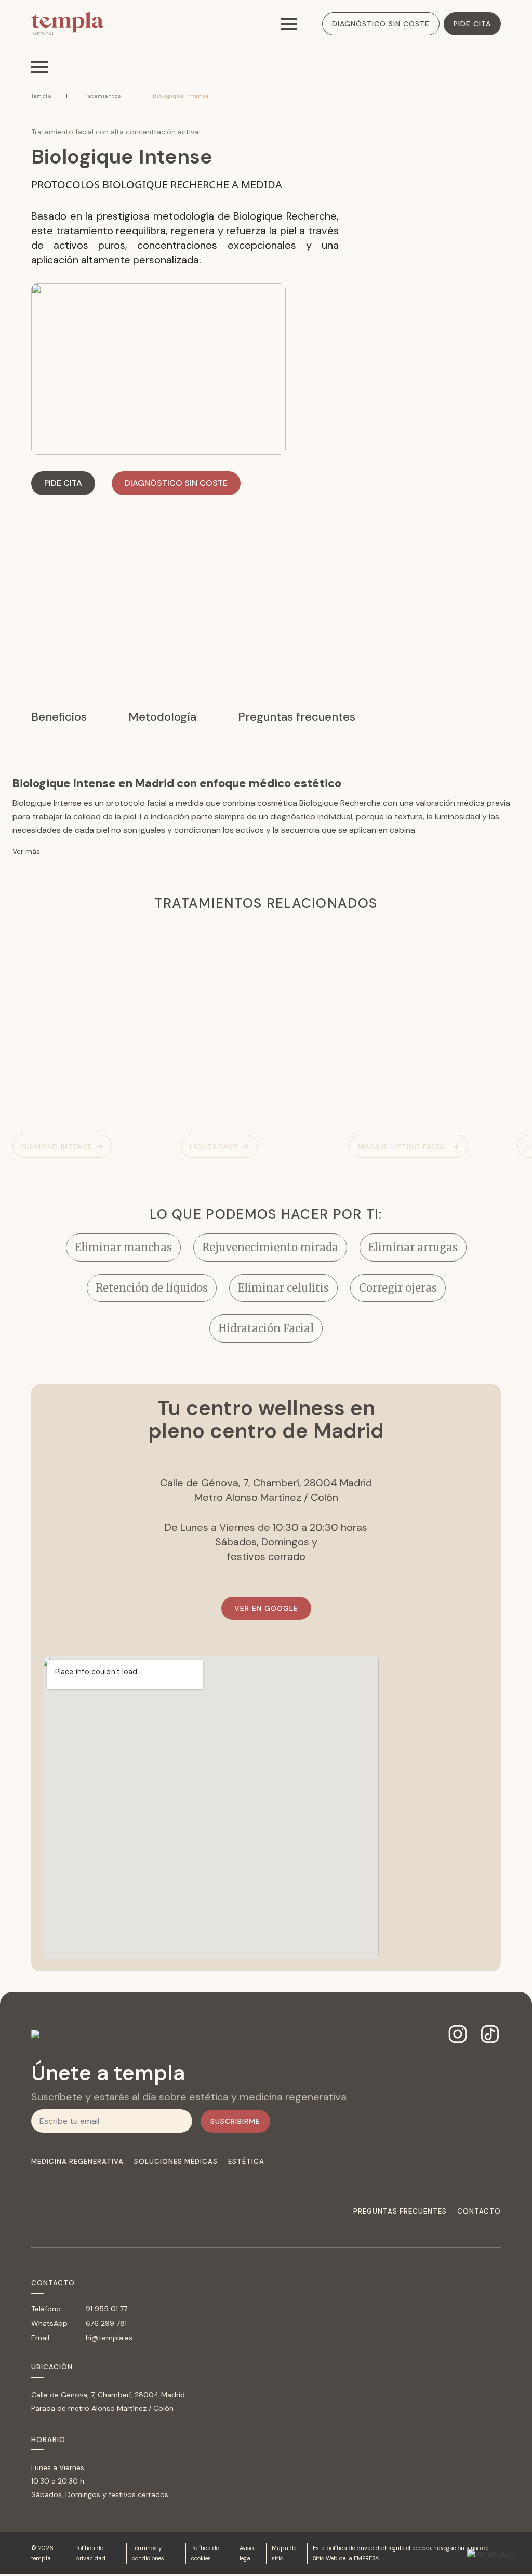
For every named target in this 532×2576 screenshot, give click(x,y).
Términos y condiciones (148, 2553)
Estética (246, 2162)
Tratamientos (102, 96)
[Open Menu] (289, 24)
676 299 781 (106, 2323)
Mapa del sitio (285, 2553)
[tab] (59, 717)
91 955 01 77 (107, 2309)
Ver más (26, 851)
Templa (41, 96)
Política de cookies (205, 2553)
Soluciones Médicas (176, 2162)
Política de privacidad (90, 2553)
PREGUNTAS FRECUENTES (400, 2212)
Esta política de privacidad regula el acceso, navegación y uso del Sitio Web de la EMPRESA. (401, 2553)
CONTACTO (479, 2212)
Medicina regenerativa (77, 2162)
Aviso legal (247, 2553)
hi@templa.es (109, 2338)
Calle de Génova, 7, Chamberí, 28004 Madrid (108, 2395)
